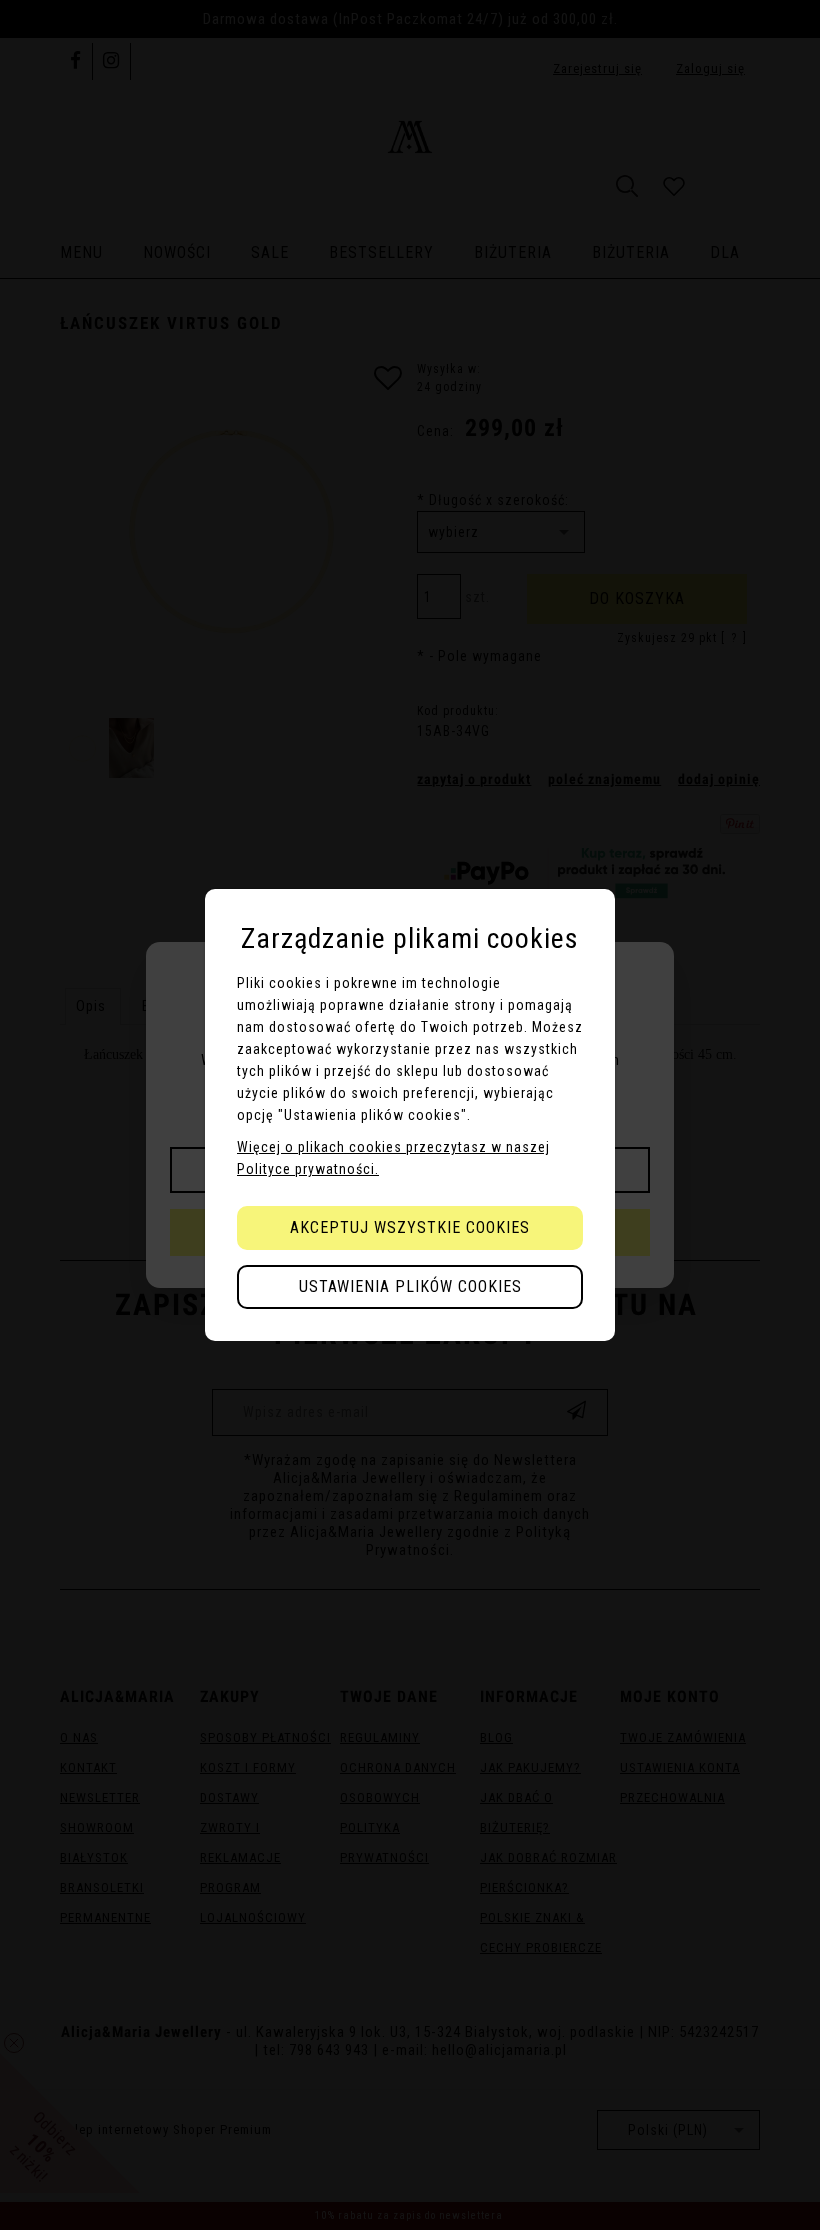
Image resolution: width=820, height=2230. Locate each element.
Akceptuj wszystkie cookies (410, 1227)
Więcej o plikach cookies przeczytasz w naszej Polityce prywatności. (393, 1158)
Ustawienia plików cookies (410, 1286)
